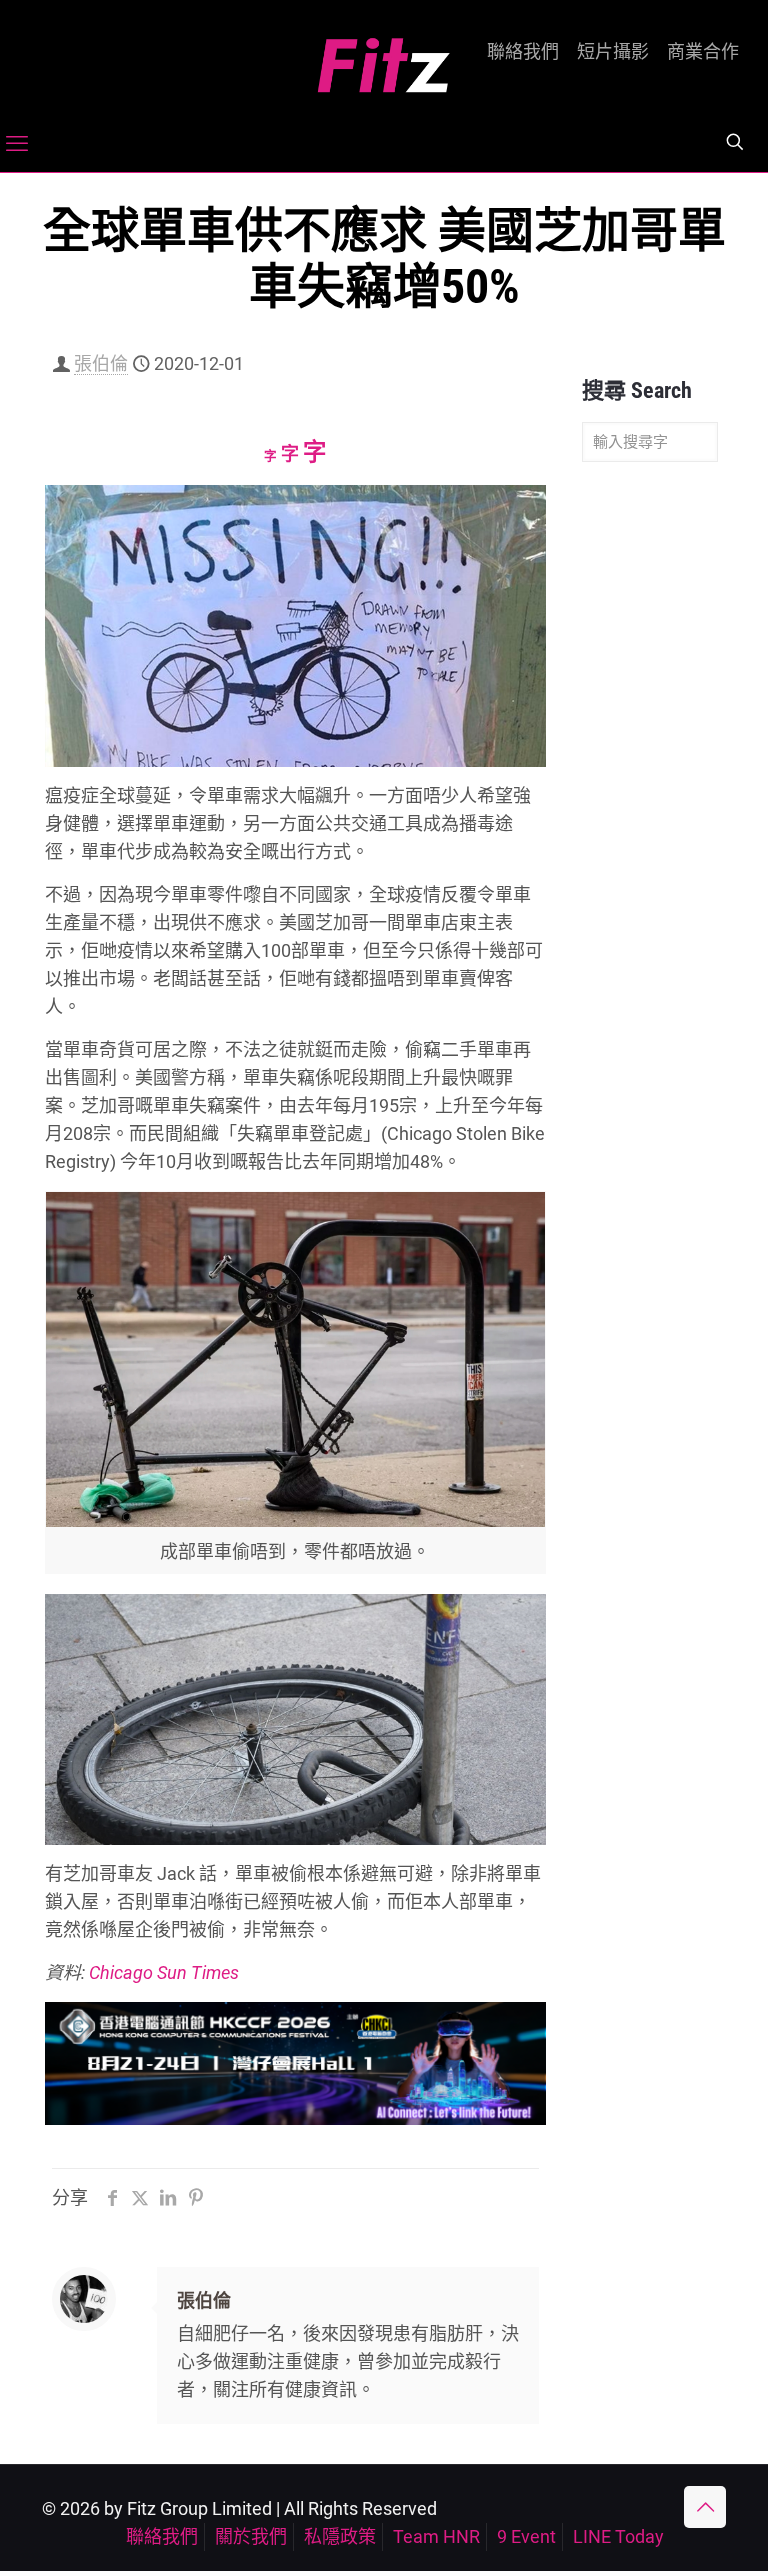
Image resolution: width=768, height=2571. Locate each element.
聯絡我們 (523, 52)
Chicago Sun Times (164, 1972)
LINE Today (618, 2536)
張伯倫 (101, 363)
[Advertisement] (650, 792)
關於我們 (251, 2536)
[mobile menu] (17, 144)
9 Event (526, 2536)
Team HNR (436, 2536)
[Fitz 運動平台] (384, 57)
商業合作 (703, 52)
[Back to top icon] (705, 2507)
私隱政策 (340, 2536)
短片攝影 (613, 52)
